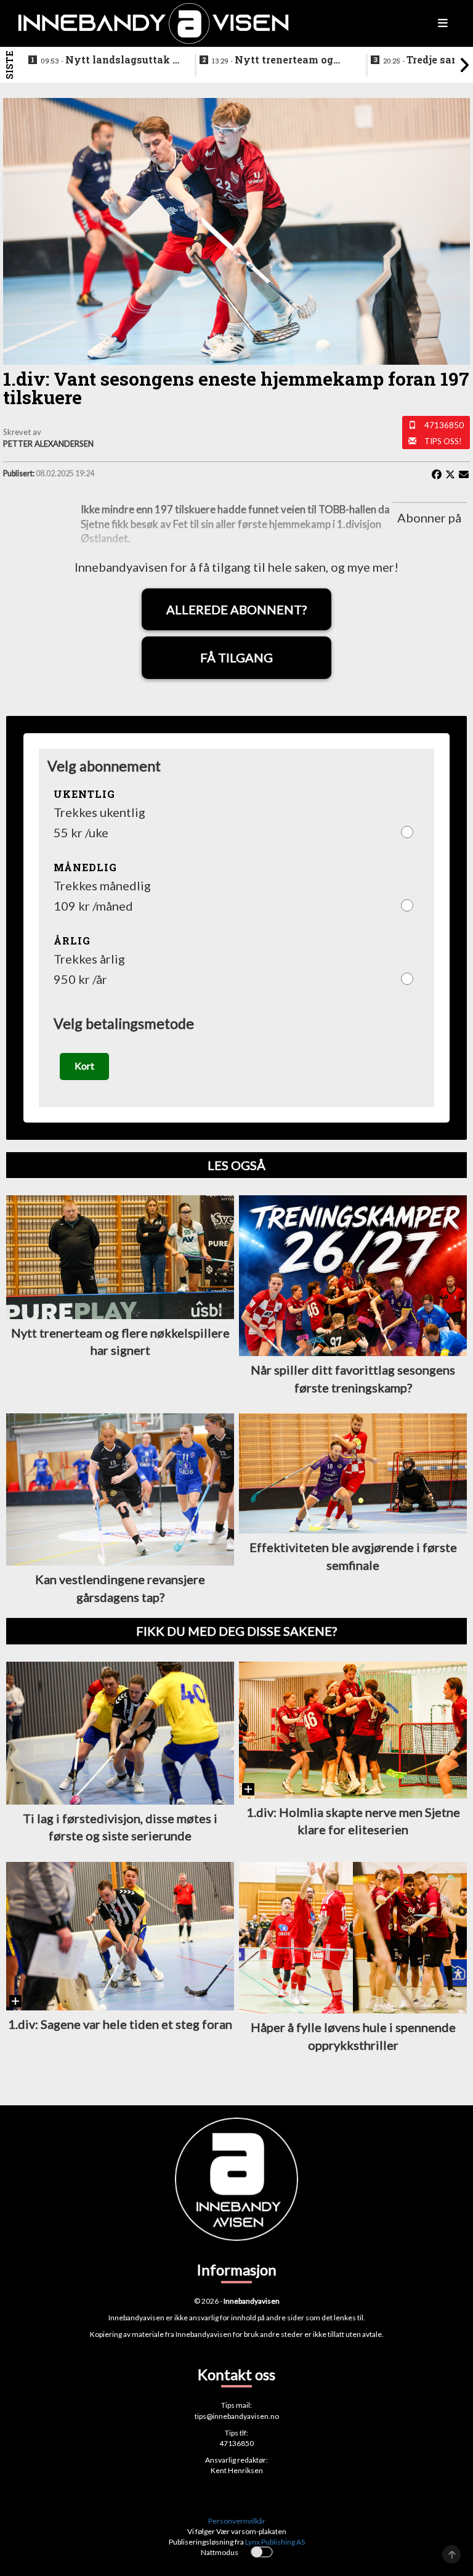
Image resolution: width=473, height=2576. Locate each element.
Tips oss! (443, 441)
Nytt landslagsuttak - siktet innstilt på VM (108, 60)
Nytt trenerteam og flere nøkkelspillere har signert (273, 60)
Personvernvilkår (237, 2521)
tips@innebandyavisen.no (237, 2416)
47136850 (444, 425)
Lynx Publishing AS (275, 2542)
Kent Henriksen (237, 2470)
